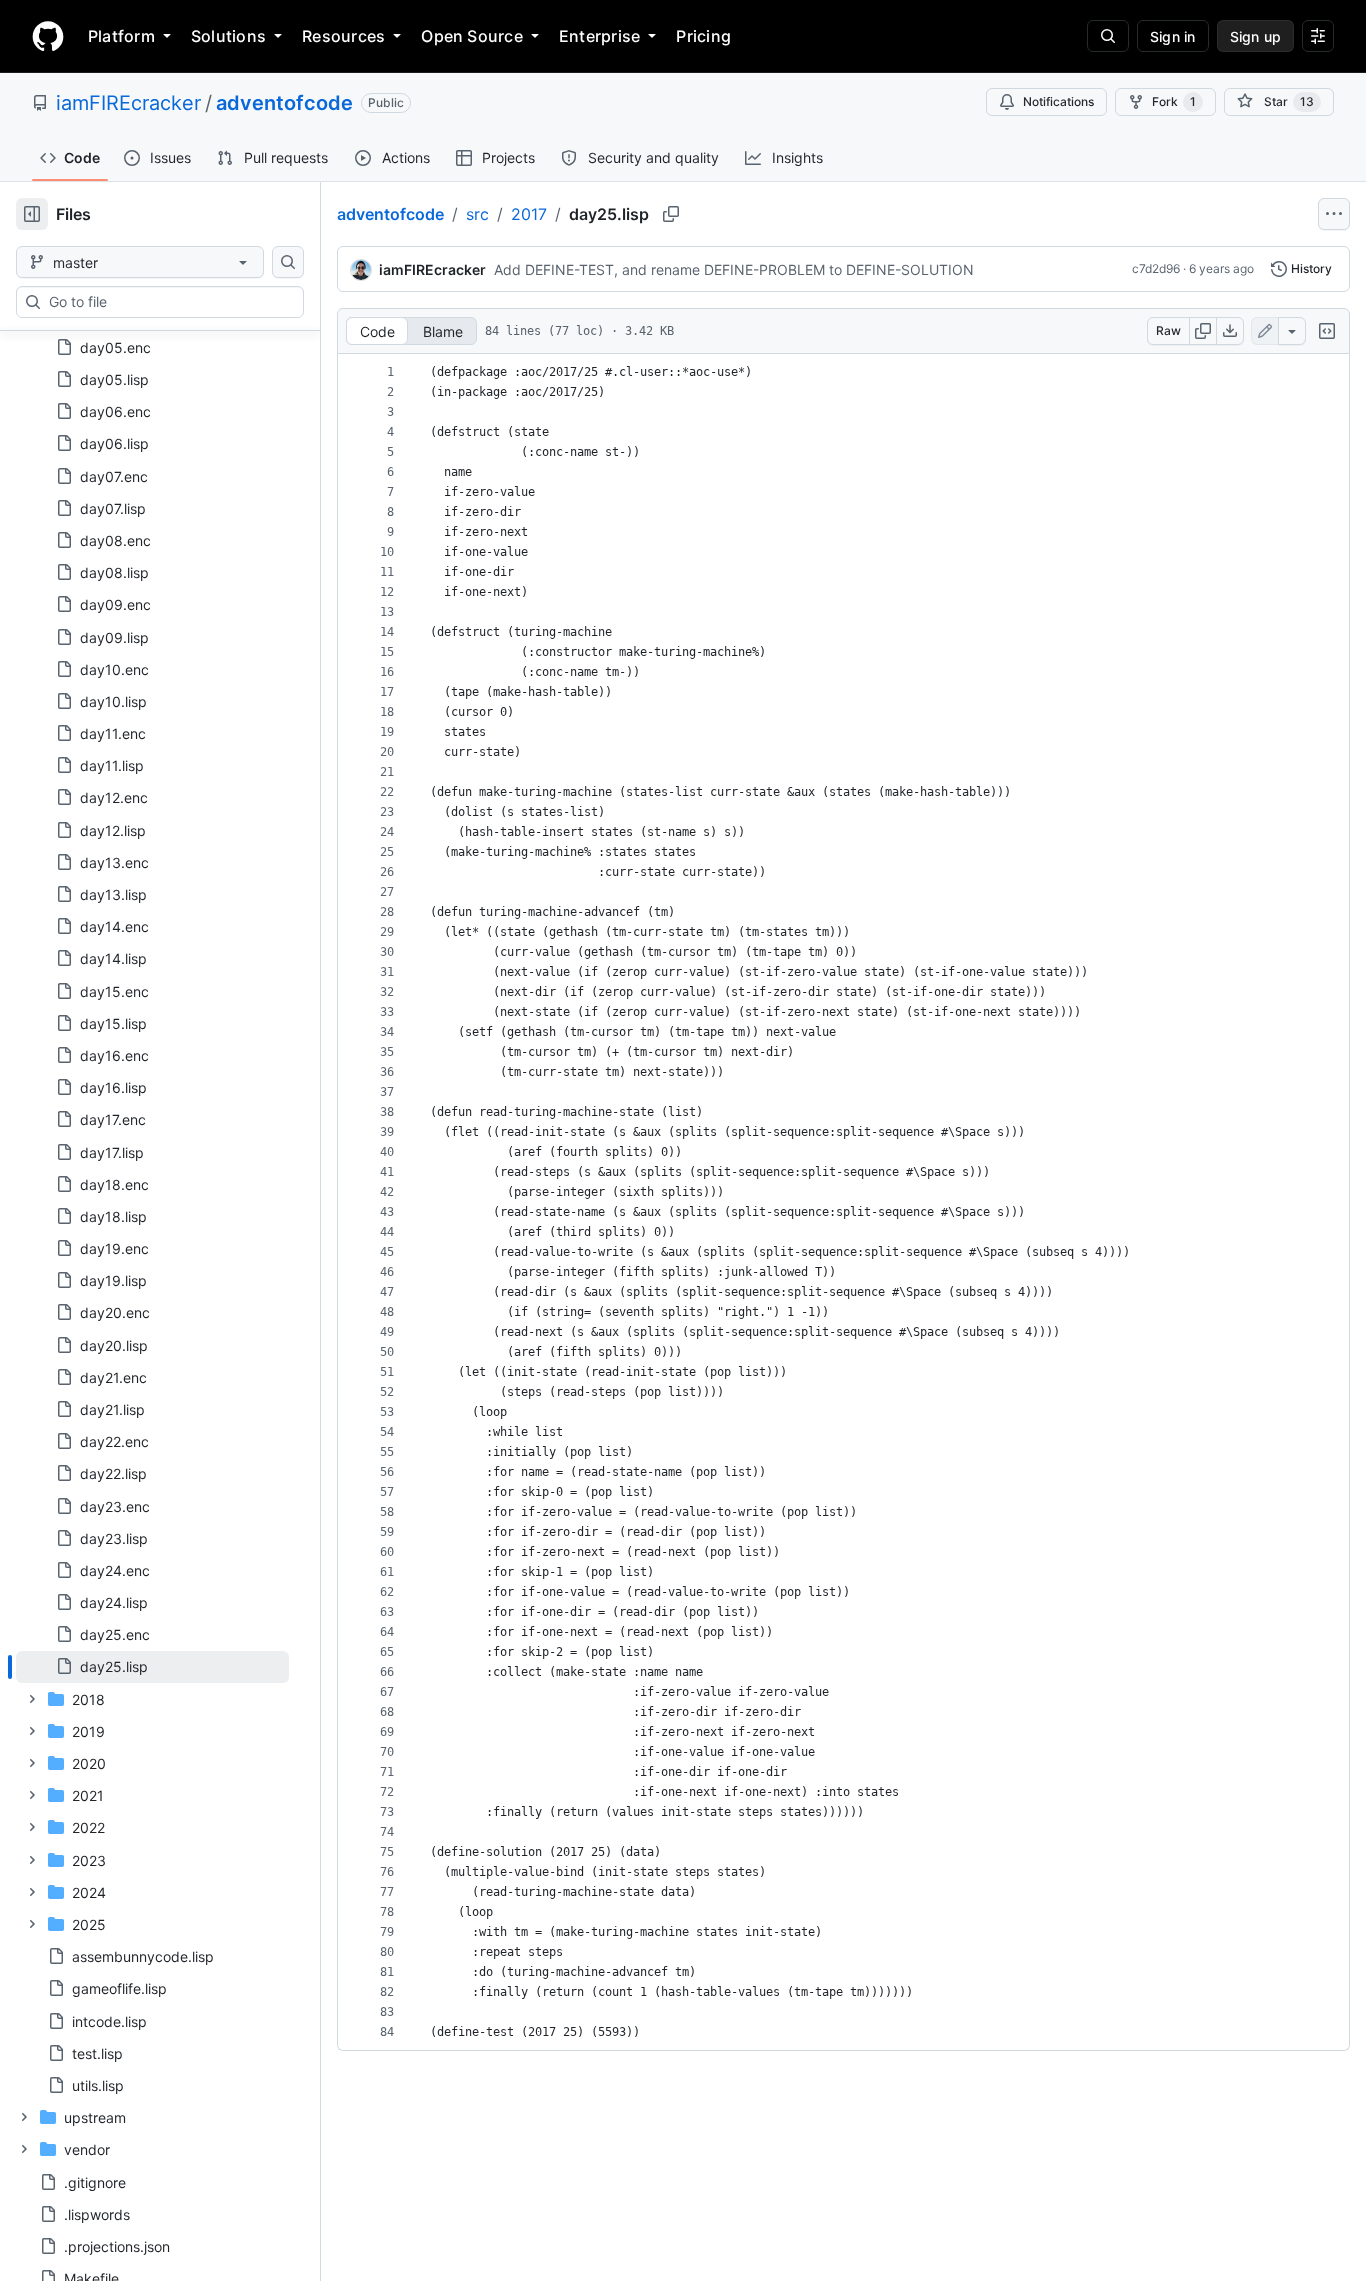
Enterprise (599, 36)
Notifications (1058, 101)
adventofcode (284, 103)
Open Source (472, 36)
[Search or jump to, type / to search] (1108, 36)
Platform (121, 36)
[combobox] (168, 302)
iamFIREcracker (128, 103)
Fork (1174, 101)
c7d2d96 (1156, 268)
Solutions (228, 36)
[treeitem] (152, 1667)
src (477, 214)
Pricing (703, 36)
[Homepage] (48, 36)
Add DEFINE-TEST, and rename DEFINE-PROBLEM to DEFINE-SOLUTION (734, 269)
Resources (343, 36)
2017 (529, 214)
